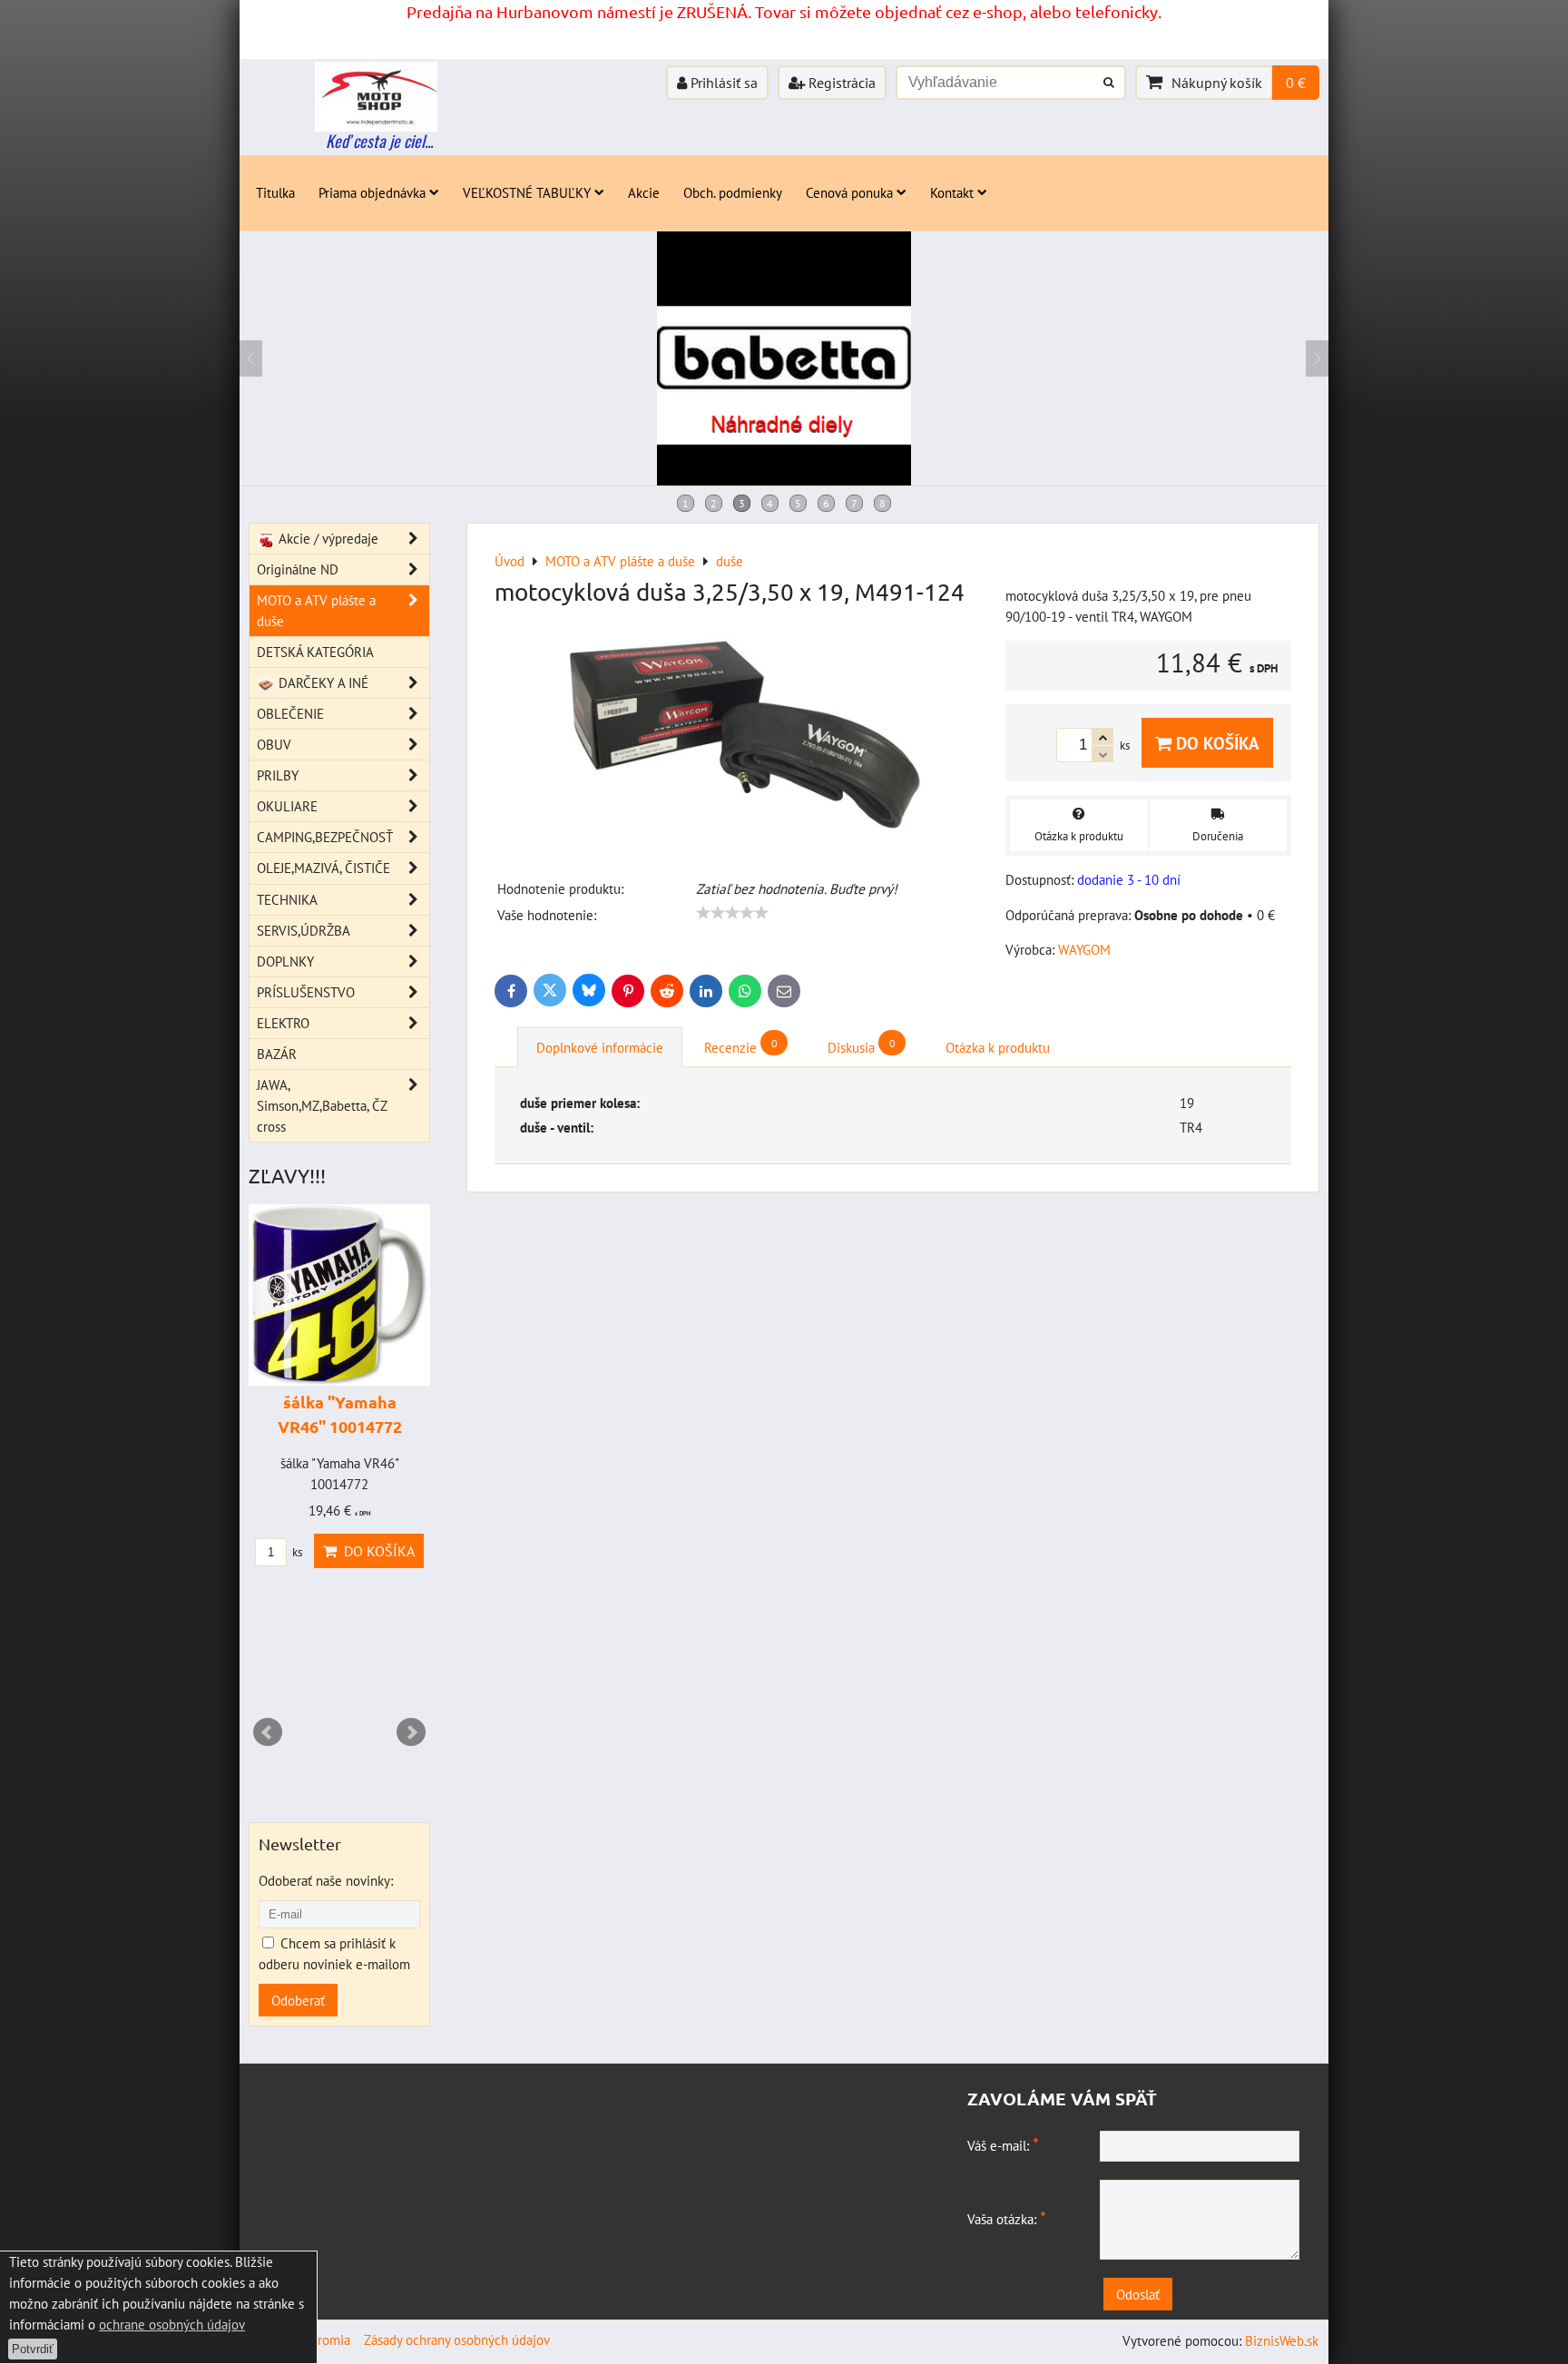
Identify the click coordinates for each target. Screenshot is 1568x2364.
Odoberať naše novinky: (326, 1880)
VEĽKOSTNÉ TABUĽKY (527, 192)
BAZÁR (277, 1054)
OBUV (274, 744)
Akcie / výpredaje (327, 538)
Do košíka (1215, 743)
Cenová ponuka (849, 192)
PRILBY (278, 775)
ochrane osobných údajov (172, 2324)
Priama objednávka (372, 192)
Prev (268, 1732)
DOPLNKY (285, 961)
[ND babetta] (784, 480)
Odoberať (298, 2000)
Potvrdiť (33, 2349)
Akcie (644, 192)
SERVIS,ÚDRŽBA (304, 930)
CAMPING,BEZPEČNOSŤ (325, 837)
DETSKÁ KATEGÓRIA (315, 652)
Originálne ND (298, 569)
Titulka (275, 192)
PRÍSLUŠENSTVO (306, 992)
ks (296, 1552)
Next (411, 1732)
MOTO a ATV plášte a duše (316, 610)
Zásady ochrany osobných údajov (457, 2339)
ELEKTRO (283, 1023)
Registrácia (840, 83)
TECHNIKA (287, 899)
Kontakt (952, 192)
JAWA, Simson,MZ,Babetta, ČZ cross (322, 1105)
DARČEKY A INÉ (322, 682)
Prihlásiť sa (722, 83)
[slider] (732, 913)
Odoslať (1138, 2294)
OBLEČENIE (290, 713)
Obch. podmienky (733, 192)
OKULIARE (287, 806)
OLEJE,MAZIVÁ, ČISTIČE (323, 868)
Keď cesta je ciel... (379, 141)
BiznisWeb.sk (1282, 2340)
